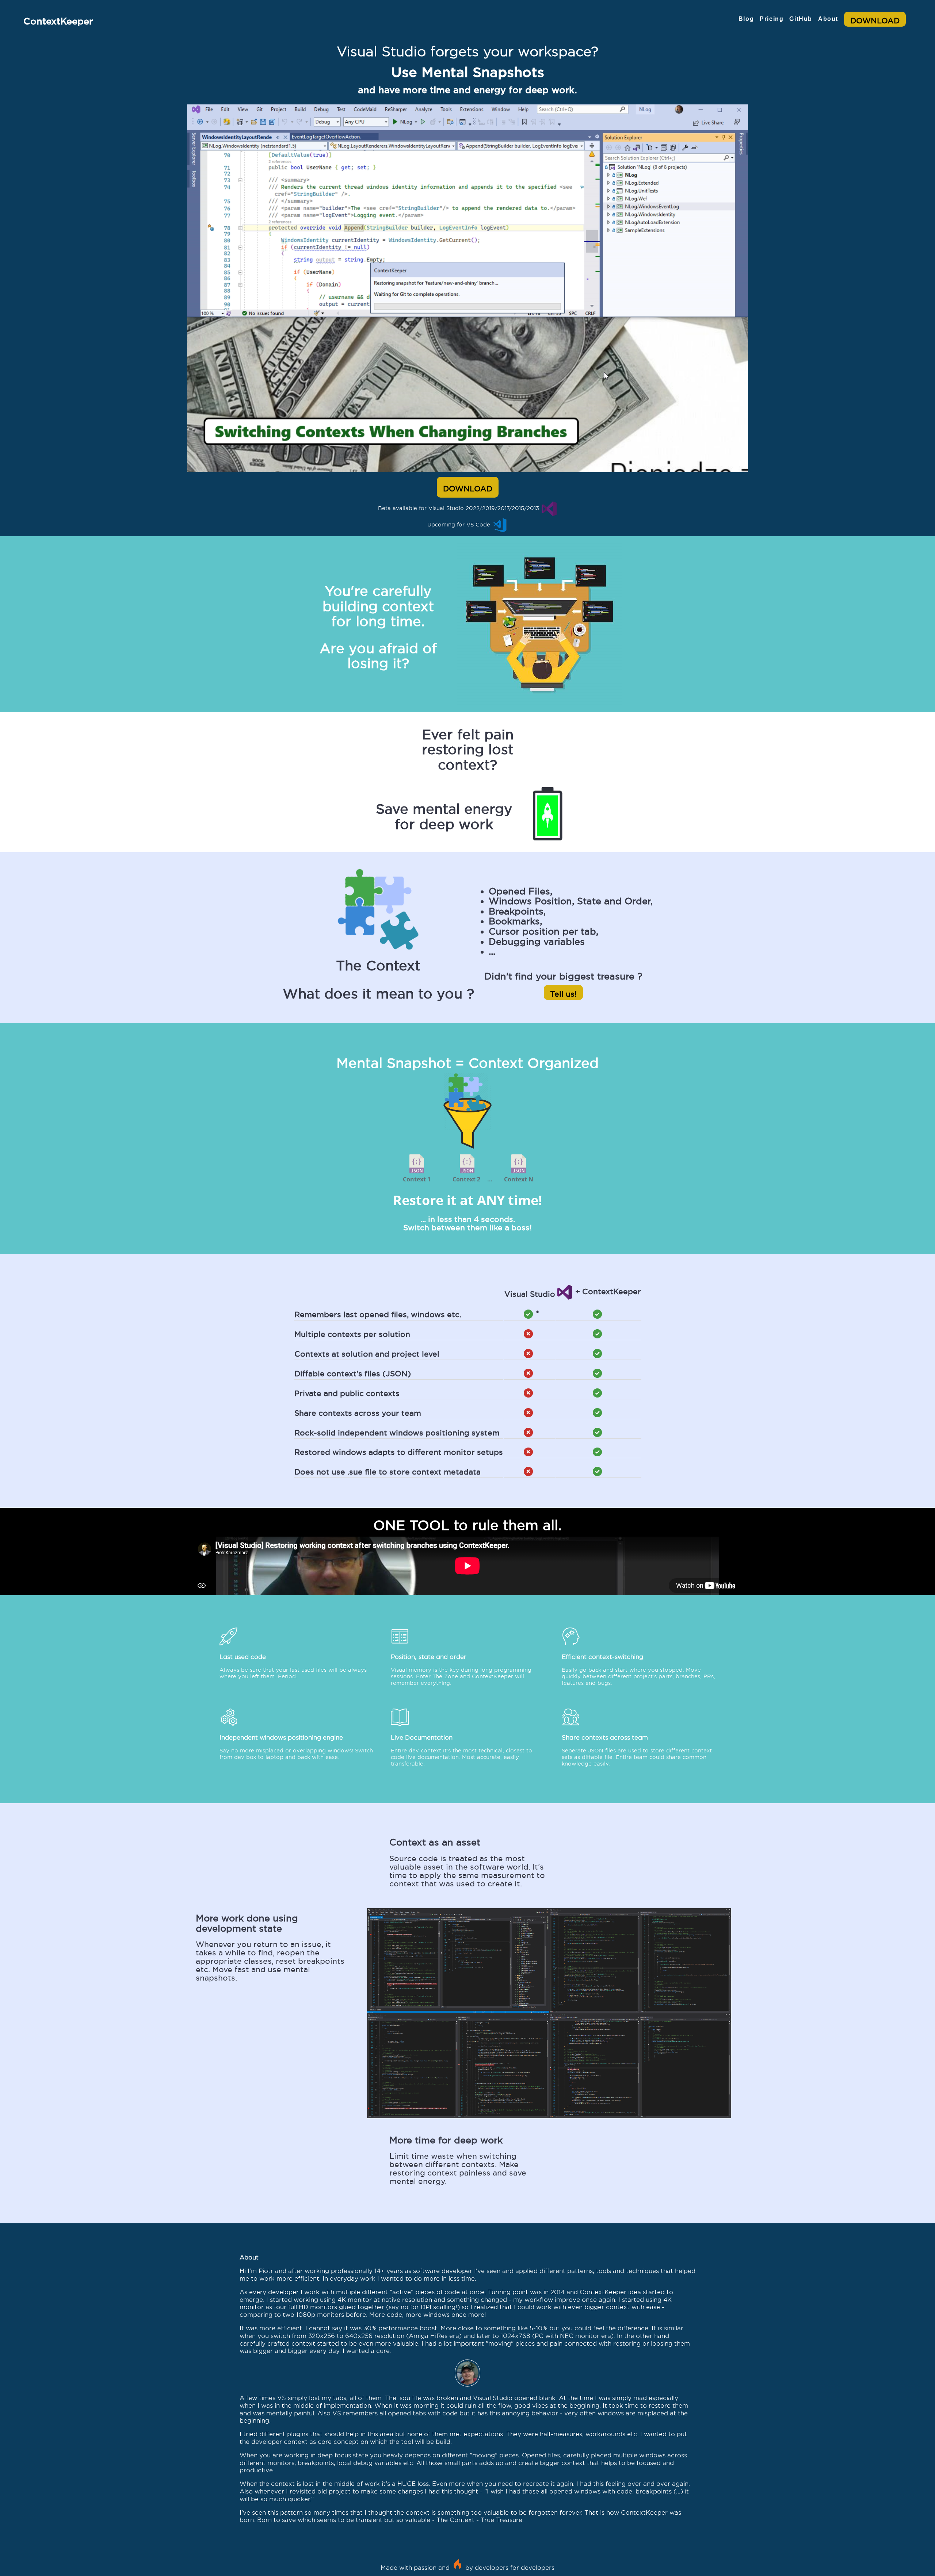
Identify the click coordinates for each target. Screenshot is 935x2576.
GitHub (801, 19)
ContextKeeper (58, 19)
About (828, 19)
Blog (746, 19)
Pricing (772, 19)
